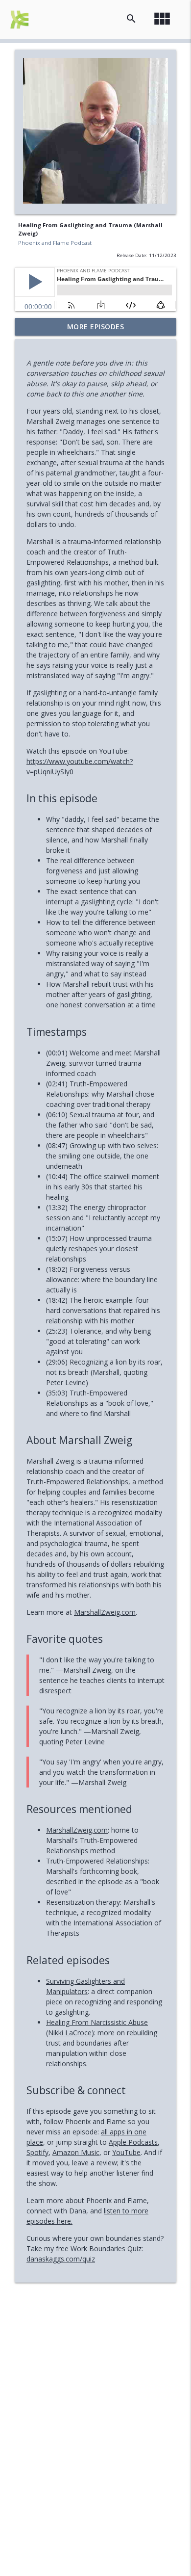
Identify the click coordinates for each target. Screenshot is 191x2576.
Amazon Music (76, 2152)
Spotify (37, 2152)
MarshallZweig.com (105, 1612)
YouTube (126, 2152)
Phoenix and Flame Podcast (55, 243)
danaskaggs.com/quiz (61, 2259)
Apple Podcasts (133, 2142)
